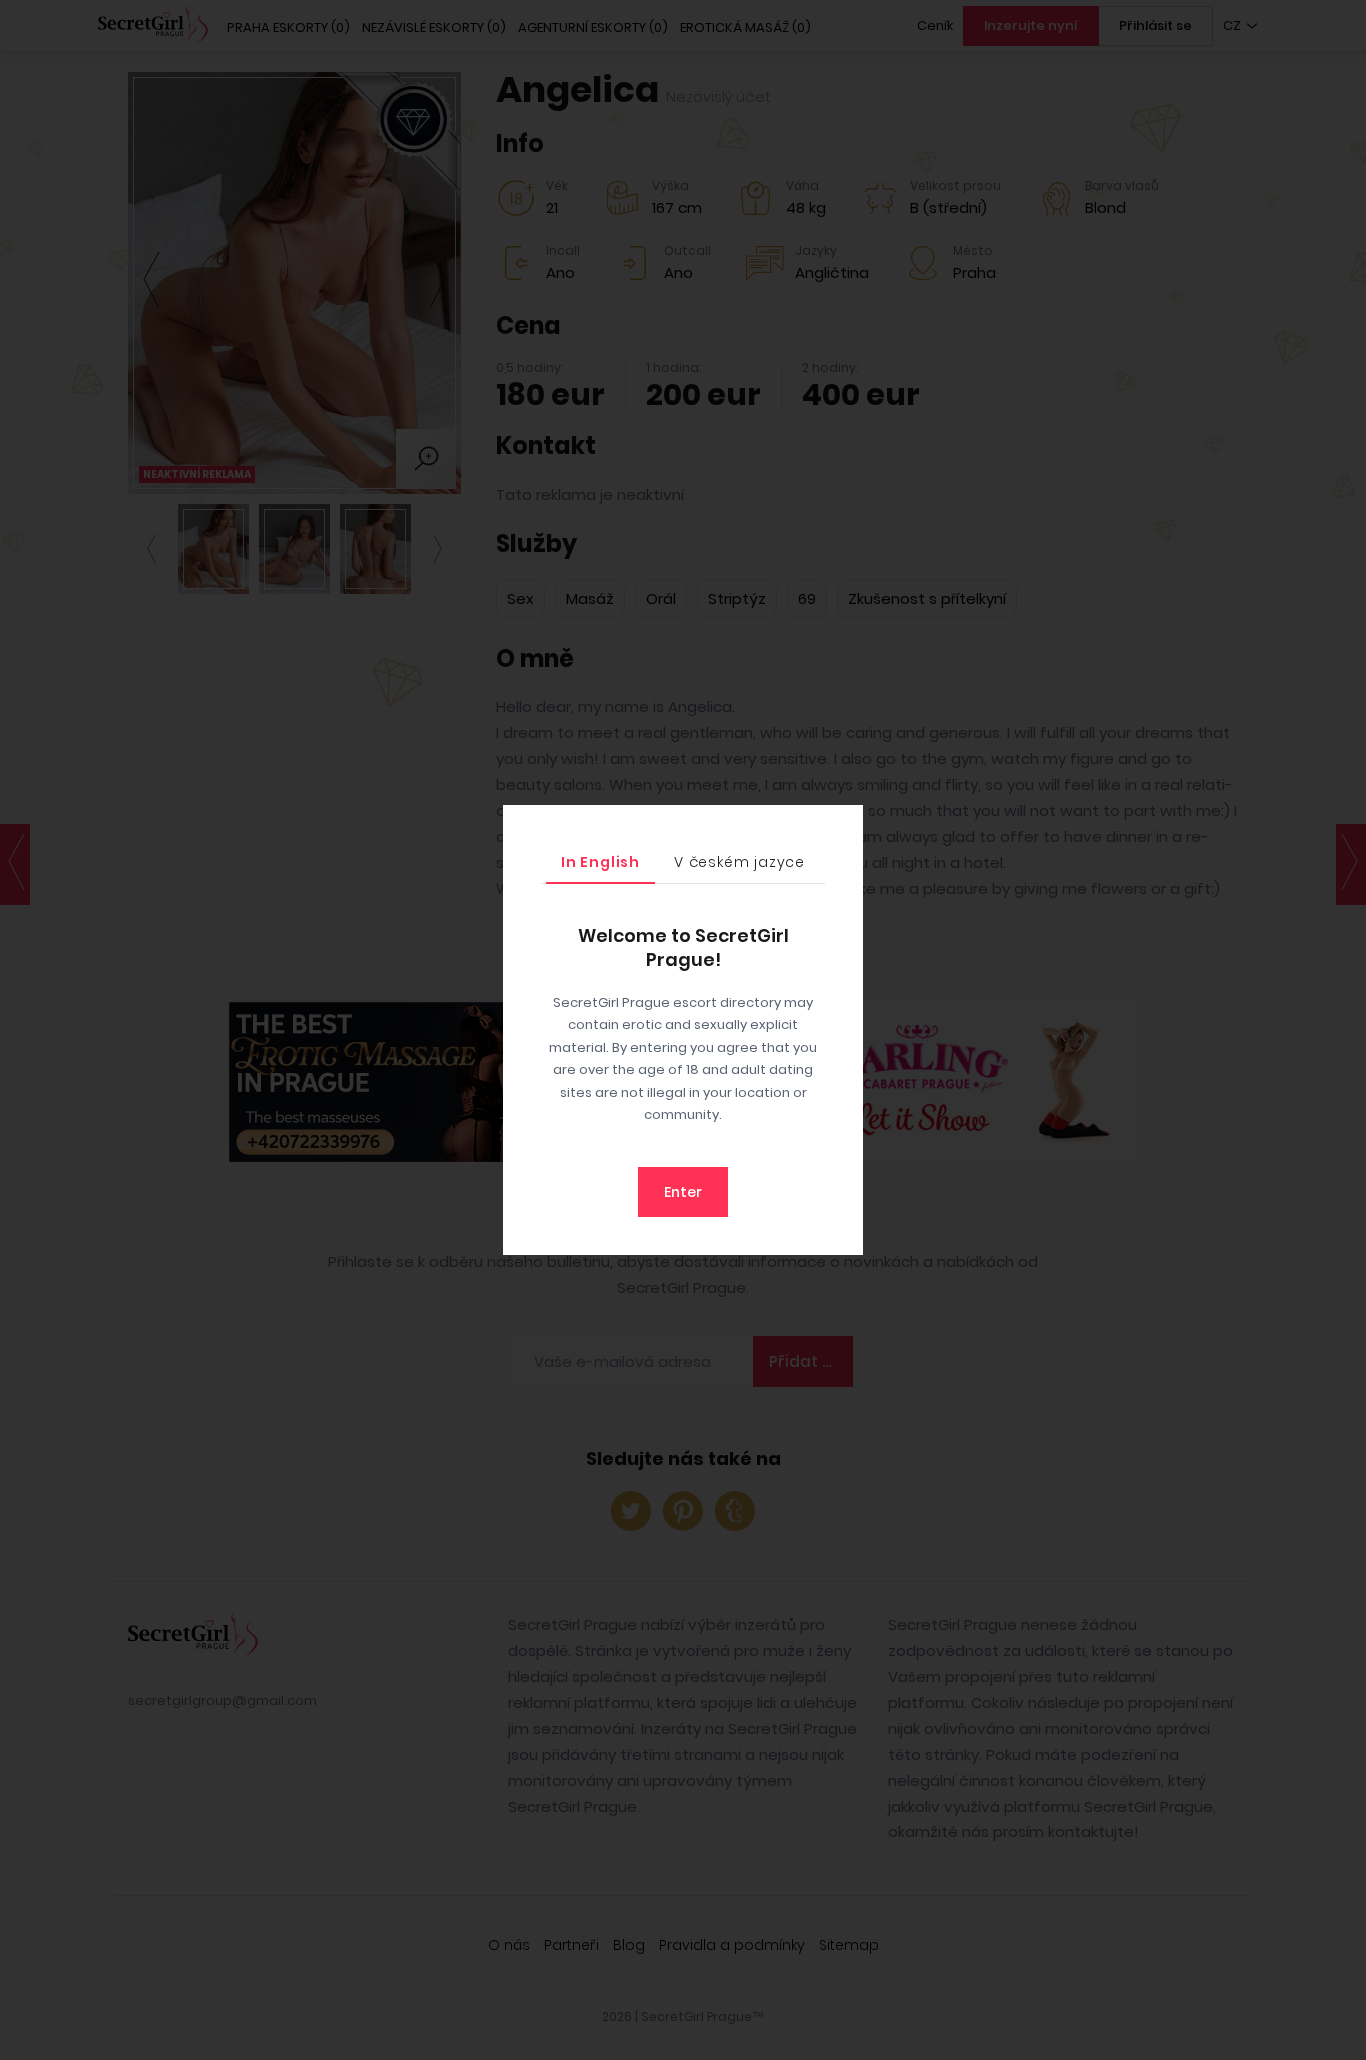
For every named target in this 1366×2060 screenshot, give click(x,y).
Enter (683, 1192)
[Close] (843, 825)
